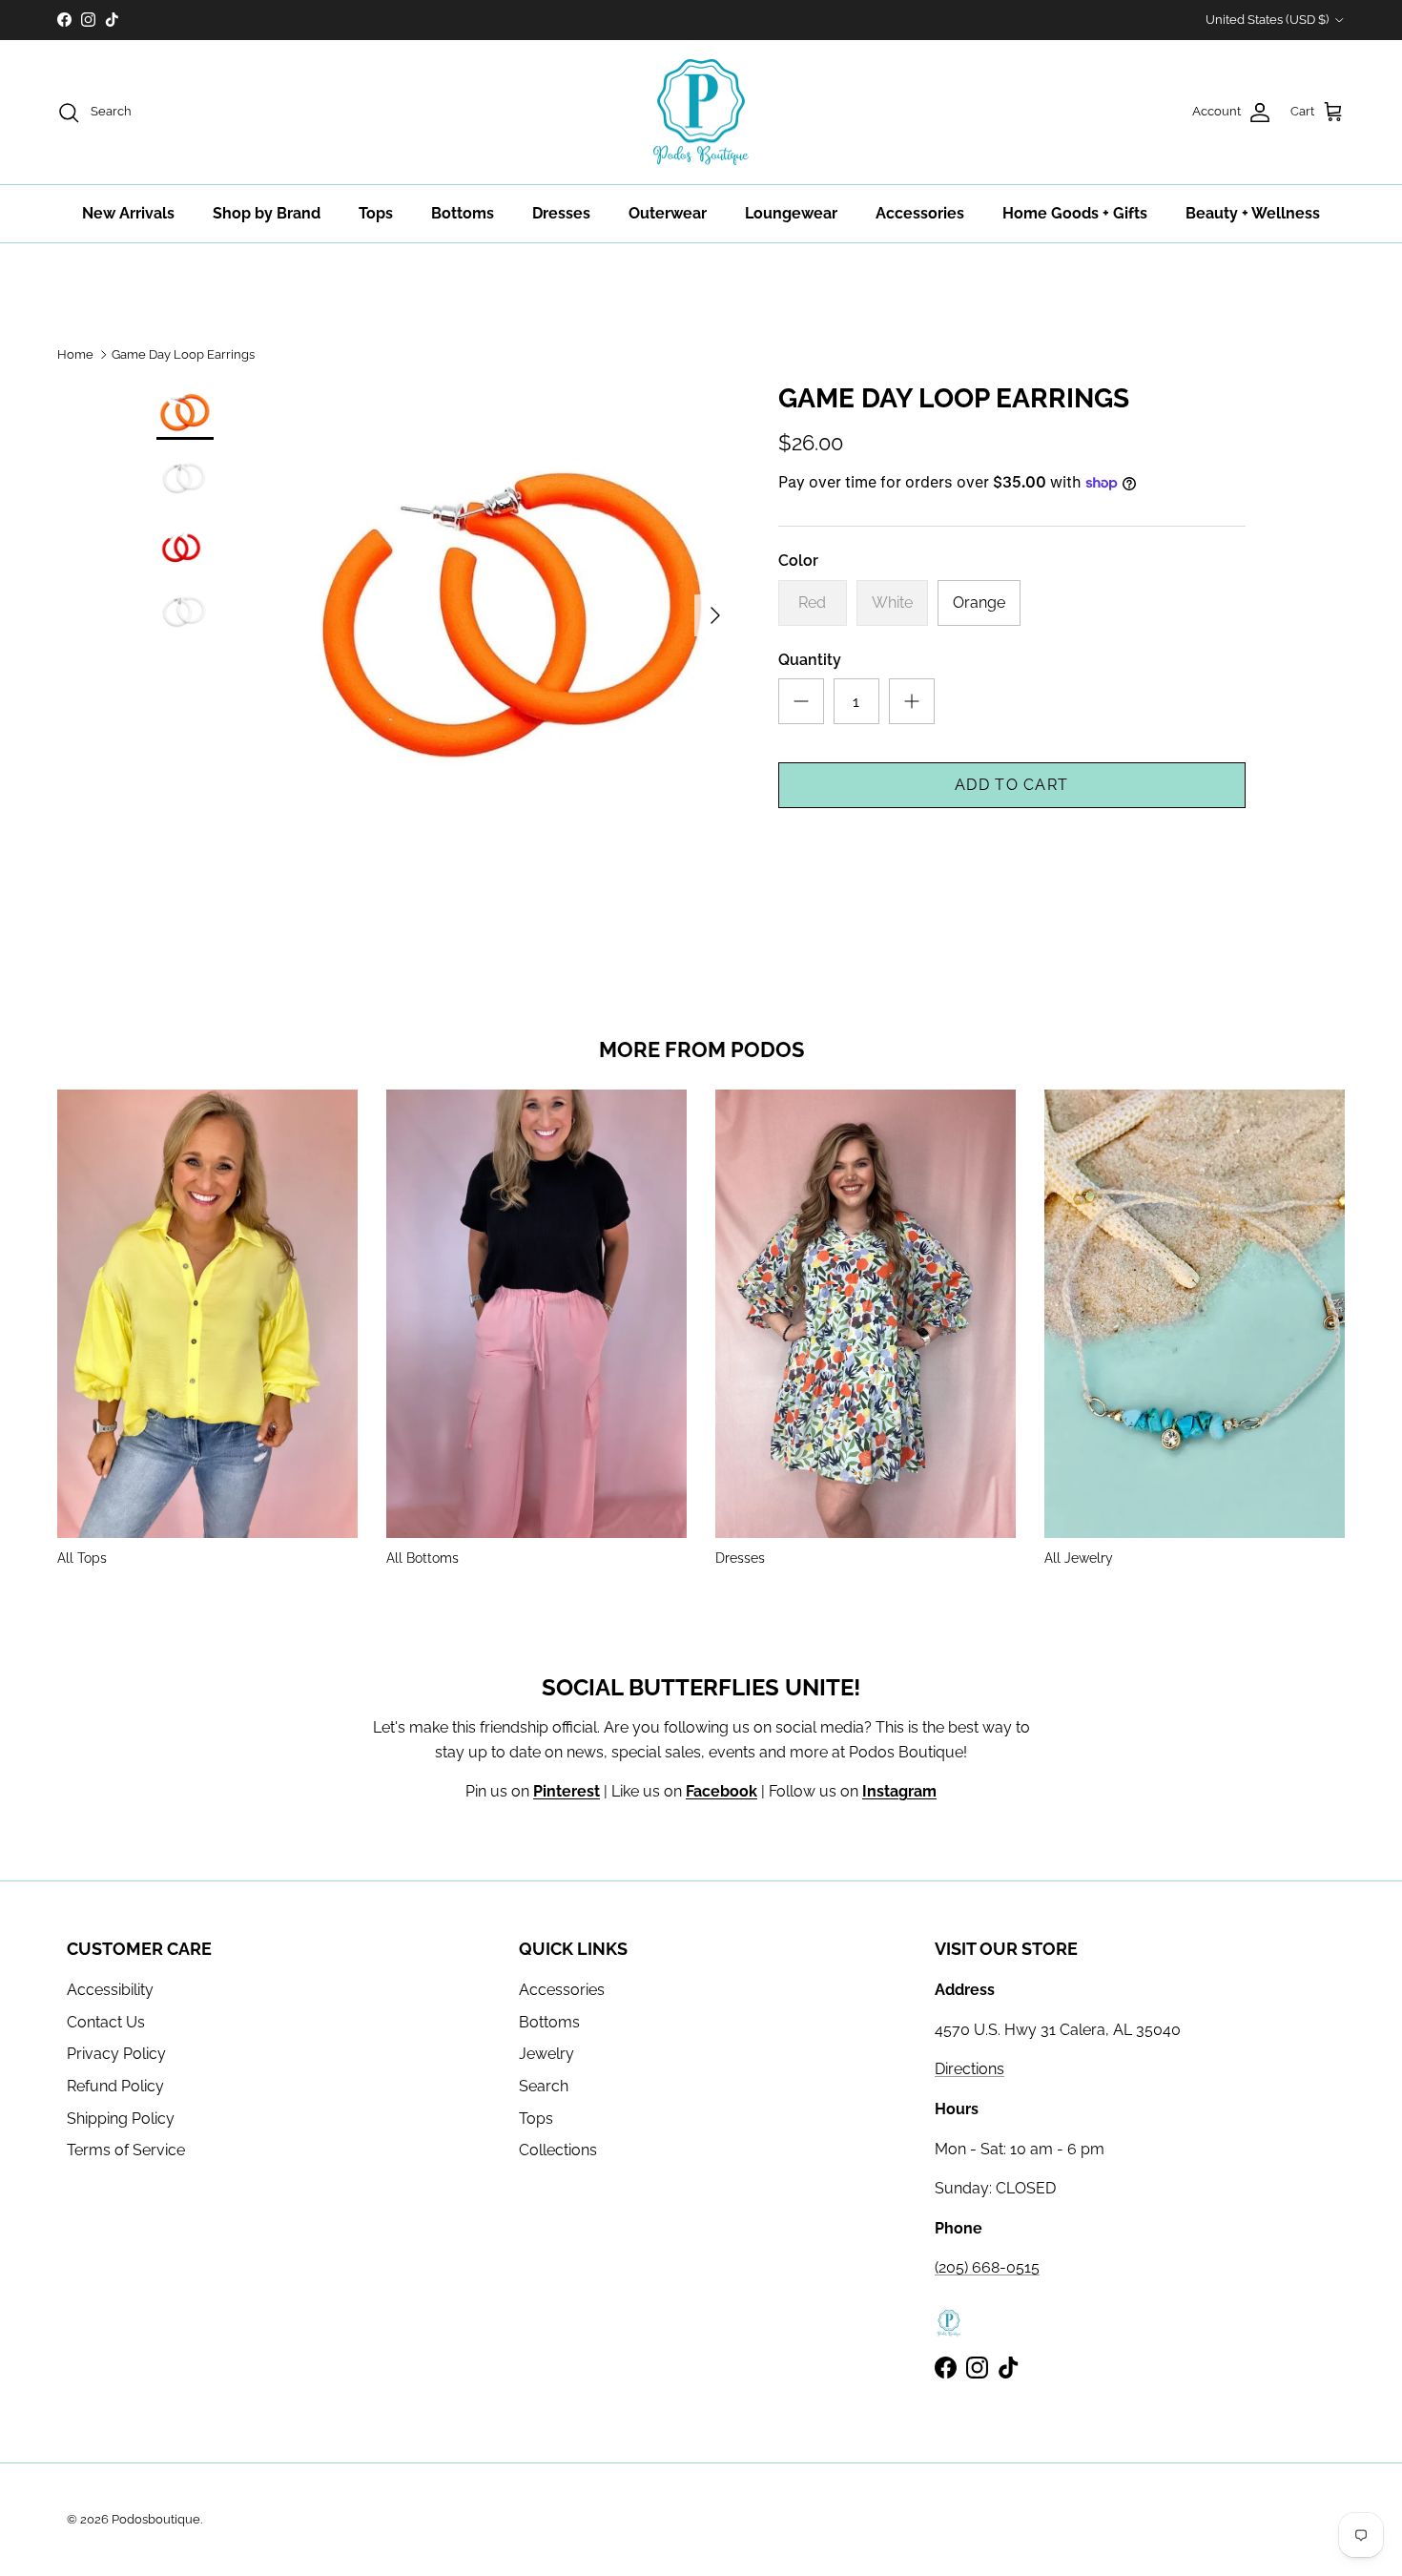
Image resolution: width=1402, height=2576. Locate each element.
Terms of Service (126, 2150)
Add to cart (1011, 785)
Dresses (561, 213)
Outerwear (668, 213)
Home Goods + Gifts (1075, 213)
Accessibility (110, 1990)
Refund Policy (115, 2086)
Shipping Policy (121, 2119)
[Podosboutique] (701, 113)
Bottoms (463, 213)
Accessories (920, 213)
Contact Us (106, 2022)
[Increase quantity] (912, 701)
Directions (969, 2069)
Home (75, 354)
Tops (376, 213)
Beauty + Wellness (1253, 213)
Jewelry (546, 2054)
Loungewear (791, 213)
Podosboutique (156, 2519)
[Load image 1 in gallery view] (513, 606)
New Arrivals (128, 213)
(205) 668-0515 (987, 2267)
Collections (558, 2150)
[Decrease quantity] (801, 701)
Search (544, 2086)
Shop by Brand (267, 213)
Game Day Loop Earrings (183, 354)
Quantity (810, 660)
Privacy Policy (116, 2054)
